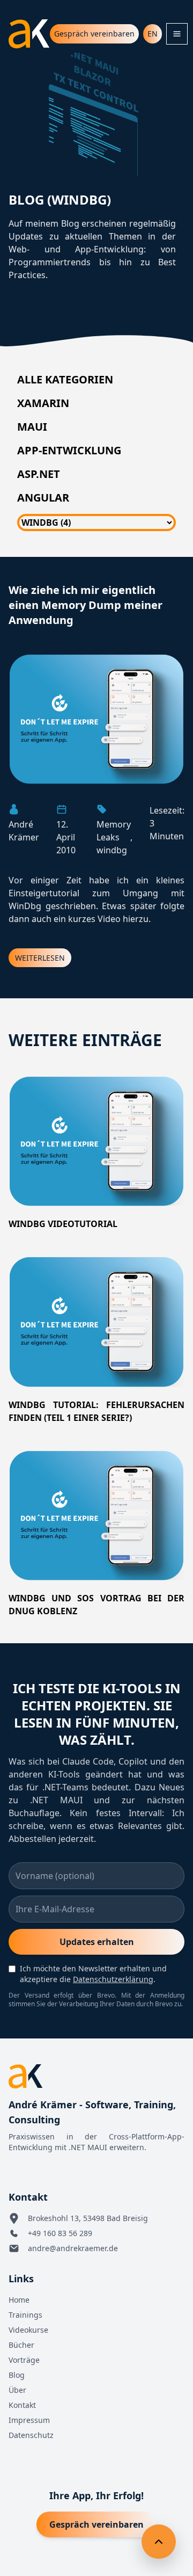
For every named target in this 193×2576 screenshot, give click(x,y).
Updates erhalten (97, 1942)
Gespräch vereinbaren (94, 34)
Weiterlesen (40, 958)
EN (153, 34)
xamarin (43, 403)
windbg (112, 850)
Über (17, 2390)
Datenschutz (31, 2435)
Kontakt (22, 2405)
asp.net (39, 474)
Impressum (29, 2420)
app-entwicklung (69, 450)
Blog (17, 2375)
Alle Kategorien (65, 379)
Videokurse (28, 2330)
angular (43, 498)
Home (19, 2300)
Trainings (25, 2315)
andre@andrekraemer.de (73, 2248)
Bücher (21, 2345)
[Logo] (29, 34)
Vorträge (24, 2360)
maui (32, 427)
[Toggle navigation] (177, 34)
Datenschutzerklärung (113, 1979)
